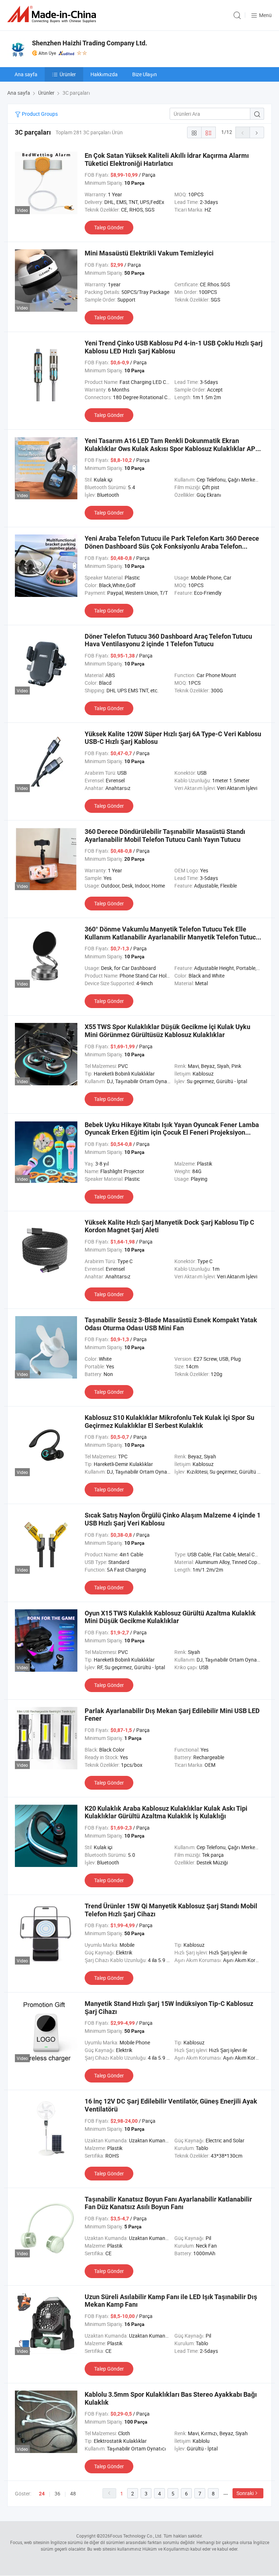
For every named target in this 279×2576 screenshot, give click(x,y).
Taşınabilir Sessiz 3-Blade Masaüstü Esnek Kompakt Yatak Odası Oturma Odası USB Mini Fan (171, 1324)
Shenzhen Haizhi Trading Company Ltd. (90, 43)
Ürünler (68, 74)
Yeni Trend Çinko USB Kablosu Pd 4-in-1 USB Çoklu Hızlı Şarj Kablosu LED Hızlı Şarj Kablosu (174, 347)
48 (73, 2493)
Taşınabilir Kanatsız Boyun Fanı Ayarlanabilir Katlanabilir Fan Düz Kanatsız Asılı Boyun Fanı (168, 2203)
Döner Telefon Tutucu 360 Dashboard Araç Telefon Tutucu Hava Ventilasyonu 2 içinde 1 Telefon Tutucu (168, 640)
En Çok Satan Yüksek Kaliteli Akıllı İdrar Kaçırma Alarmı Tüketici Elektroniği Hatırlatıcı (167, 159)
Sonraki (245, 2493)
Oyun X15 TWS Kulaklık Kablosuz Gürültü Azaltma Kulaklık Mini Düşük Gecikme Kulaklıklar (170, 1617)
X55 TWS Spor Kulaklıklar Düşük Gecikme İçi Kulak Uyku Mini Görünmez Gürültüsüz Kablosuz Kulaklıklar (167, 1031)
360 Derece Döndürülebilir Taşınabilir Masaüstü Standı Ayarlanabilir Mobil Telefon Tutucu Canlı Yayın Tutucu (165, 836)
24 (42, 2494)
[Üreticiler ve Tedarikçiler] (53, 14)
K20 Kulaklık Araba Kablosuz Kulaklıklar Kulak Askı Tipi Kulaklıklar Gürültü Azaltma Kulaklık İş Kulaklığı (166, 1812)
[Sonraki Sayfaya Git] (257, 132)
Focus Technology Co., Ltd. (136, 2536)
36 (57, 2493)
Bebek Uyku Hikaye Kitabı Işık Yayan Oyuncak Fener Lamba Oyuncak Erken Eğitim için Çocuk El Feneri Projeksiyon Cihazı (172, 1133)
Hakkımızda (104, 74)
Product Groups (39, 114)
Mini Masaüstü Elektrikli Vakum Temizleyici (149, 253)
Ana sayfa (26, 74)
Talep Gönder (109, 227)
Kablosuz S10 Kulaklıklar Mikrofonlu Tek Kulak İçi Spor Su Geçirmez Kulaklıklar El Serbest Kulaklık (169, 1422)
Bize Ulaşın (145, 74)
